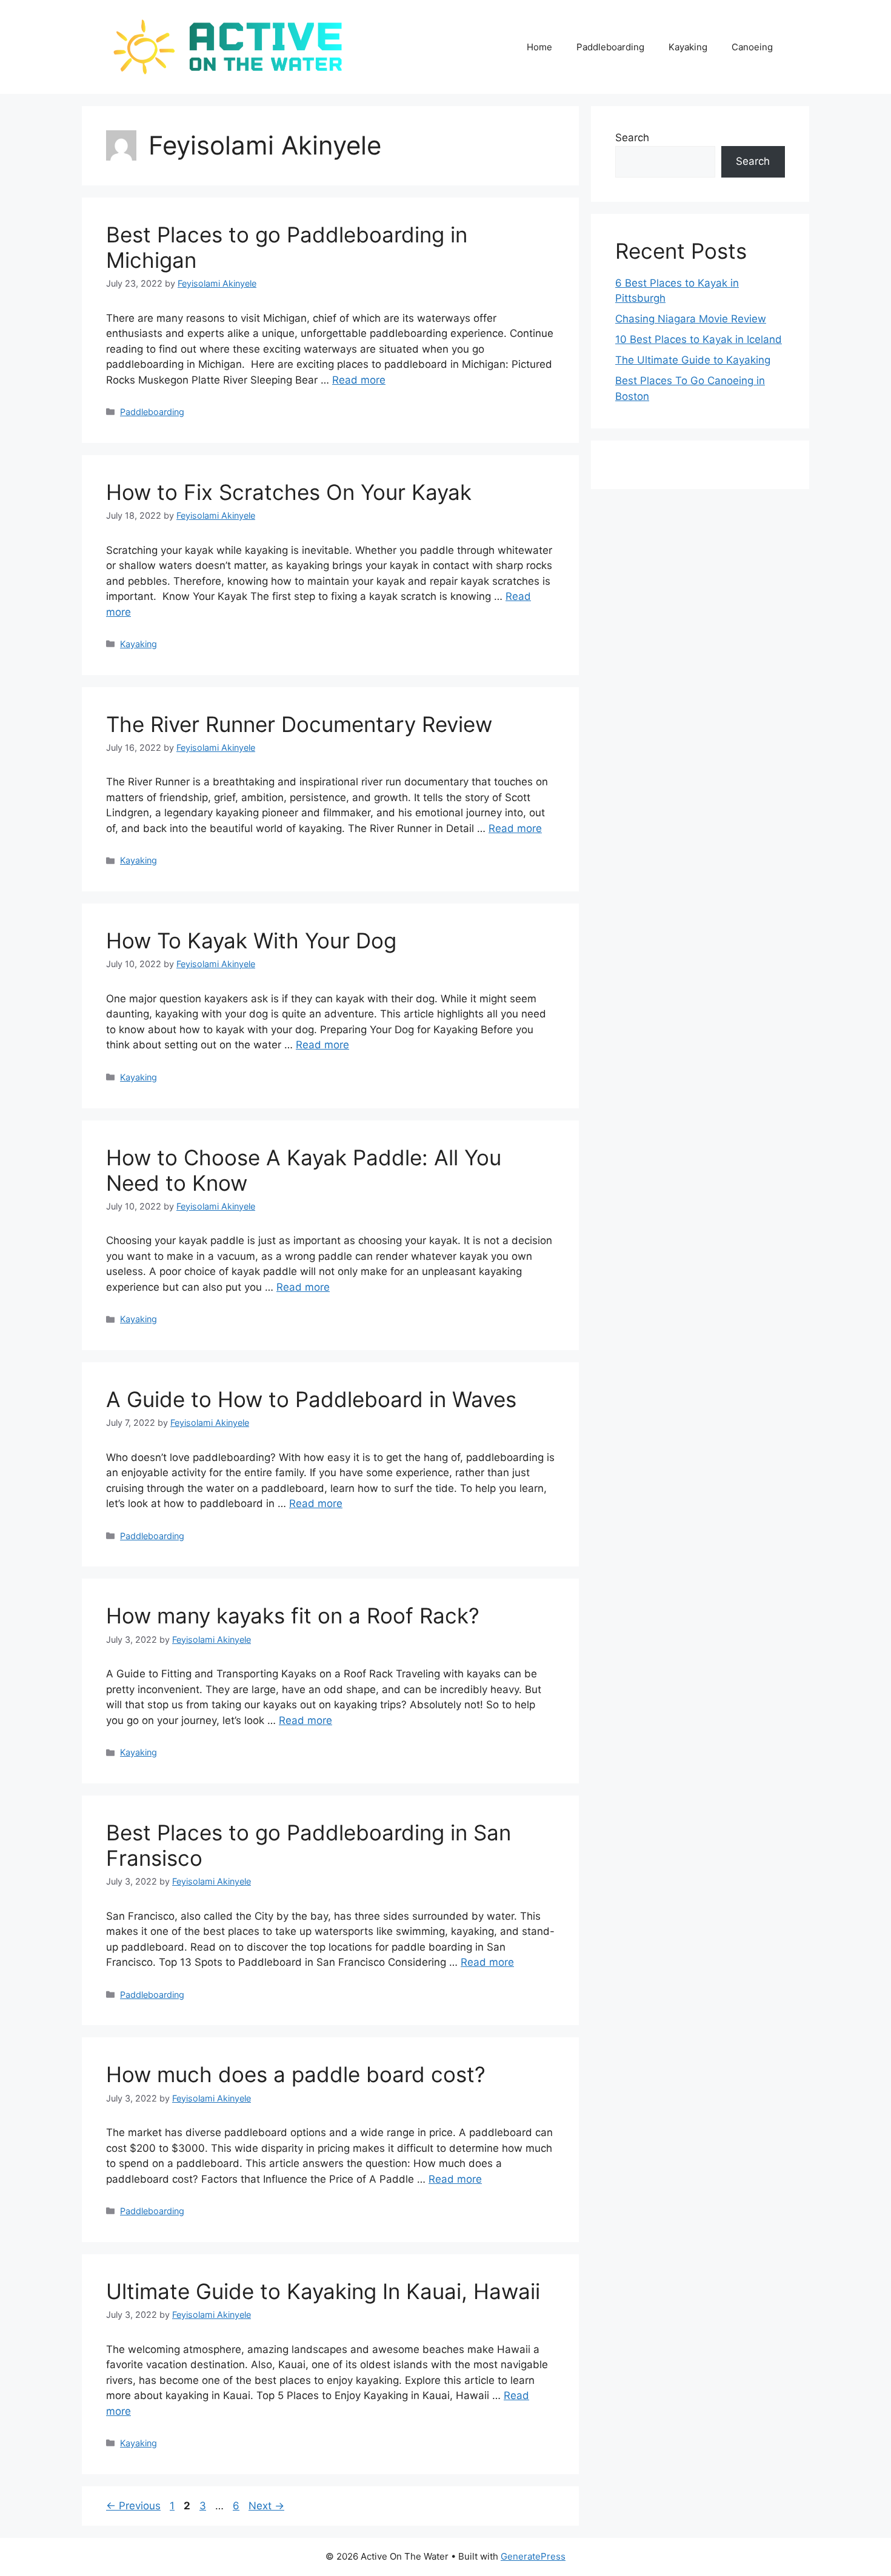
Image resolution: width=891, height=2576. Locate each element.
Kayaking (688, 47)
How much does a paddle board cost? (296, 2074)
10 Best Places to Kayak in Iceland (699, 339)
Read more (359, 380)
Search (632, 138)
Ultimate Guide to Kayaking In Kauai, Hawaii (323, 2291)
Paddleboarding (610, 47)
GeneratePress (533, 2556)
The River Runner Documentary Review (299, 724)
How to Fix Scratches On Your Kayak (289, 492)
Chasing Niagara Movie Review (691, 319)
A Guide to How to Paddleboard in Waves (311, 1399)
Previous (133, 2506)
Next (266, 2506)
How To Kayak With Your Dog (251, 940)
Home (539, 47)
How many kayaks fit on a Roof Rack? (293, 1616)
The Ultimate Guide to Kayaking (693, 360)
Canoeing (752, 47)
